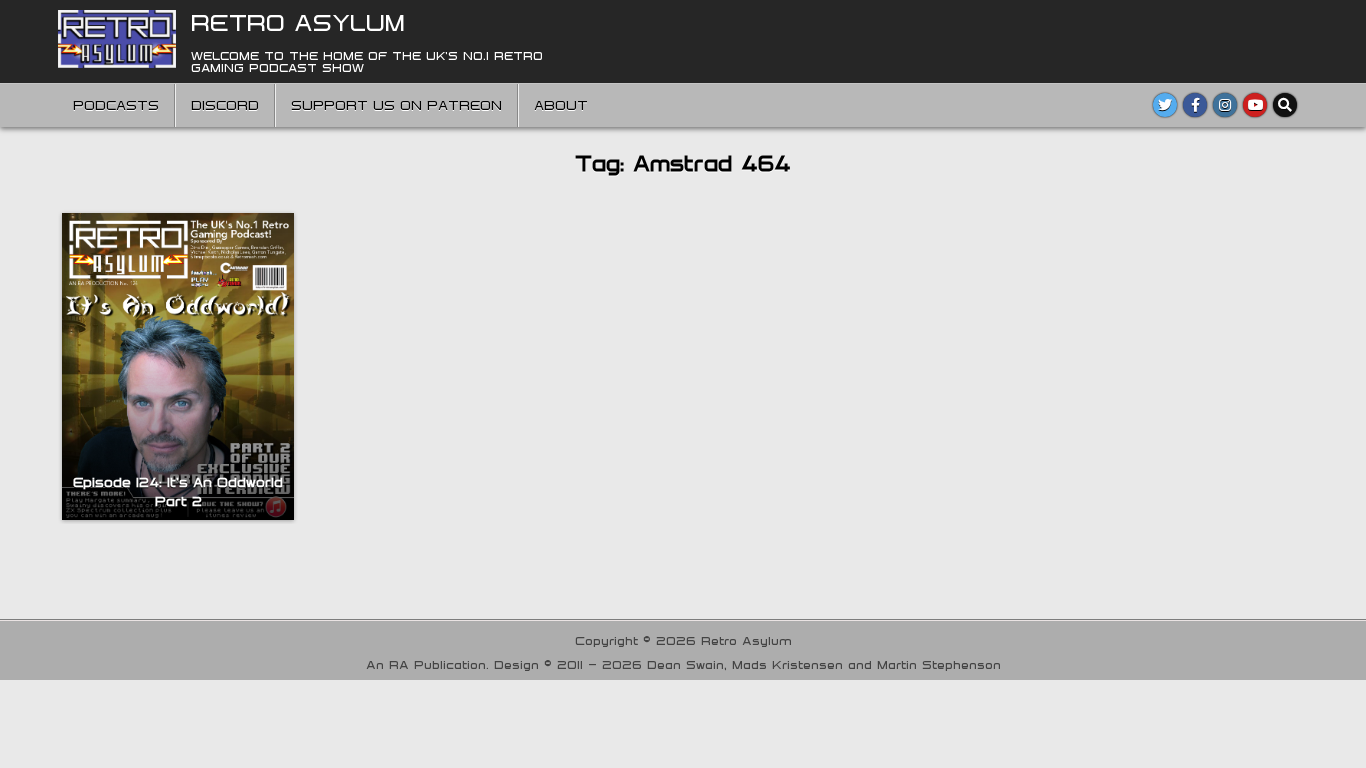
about (561, 105)
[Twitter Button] (1165, 105)
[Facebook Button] (1195, 105)
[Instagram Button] (1225, 105)
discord (225, 105)
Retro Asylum (298, 22)
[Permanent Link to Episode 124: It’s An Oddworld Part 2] (178, 366)
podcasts (116, 105)
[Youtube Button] (1255, 105)
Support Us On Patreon (396, 105)
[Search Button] (1285, 105)
